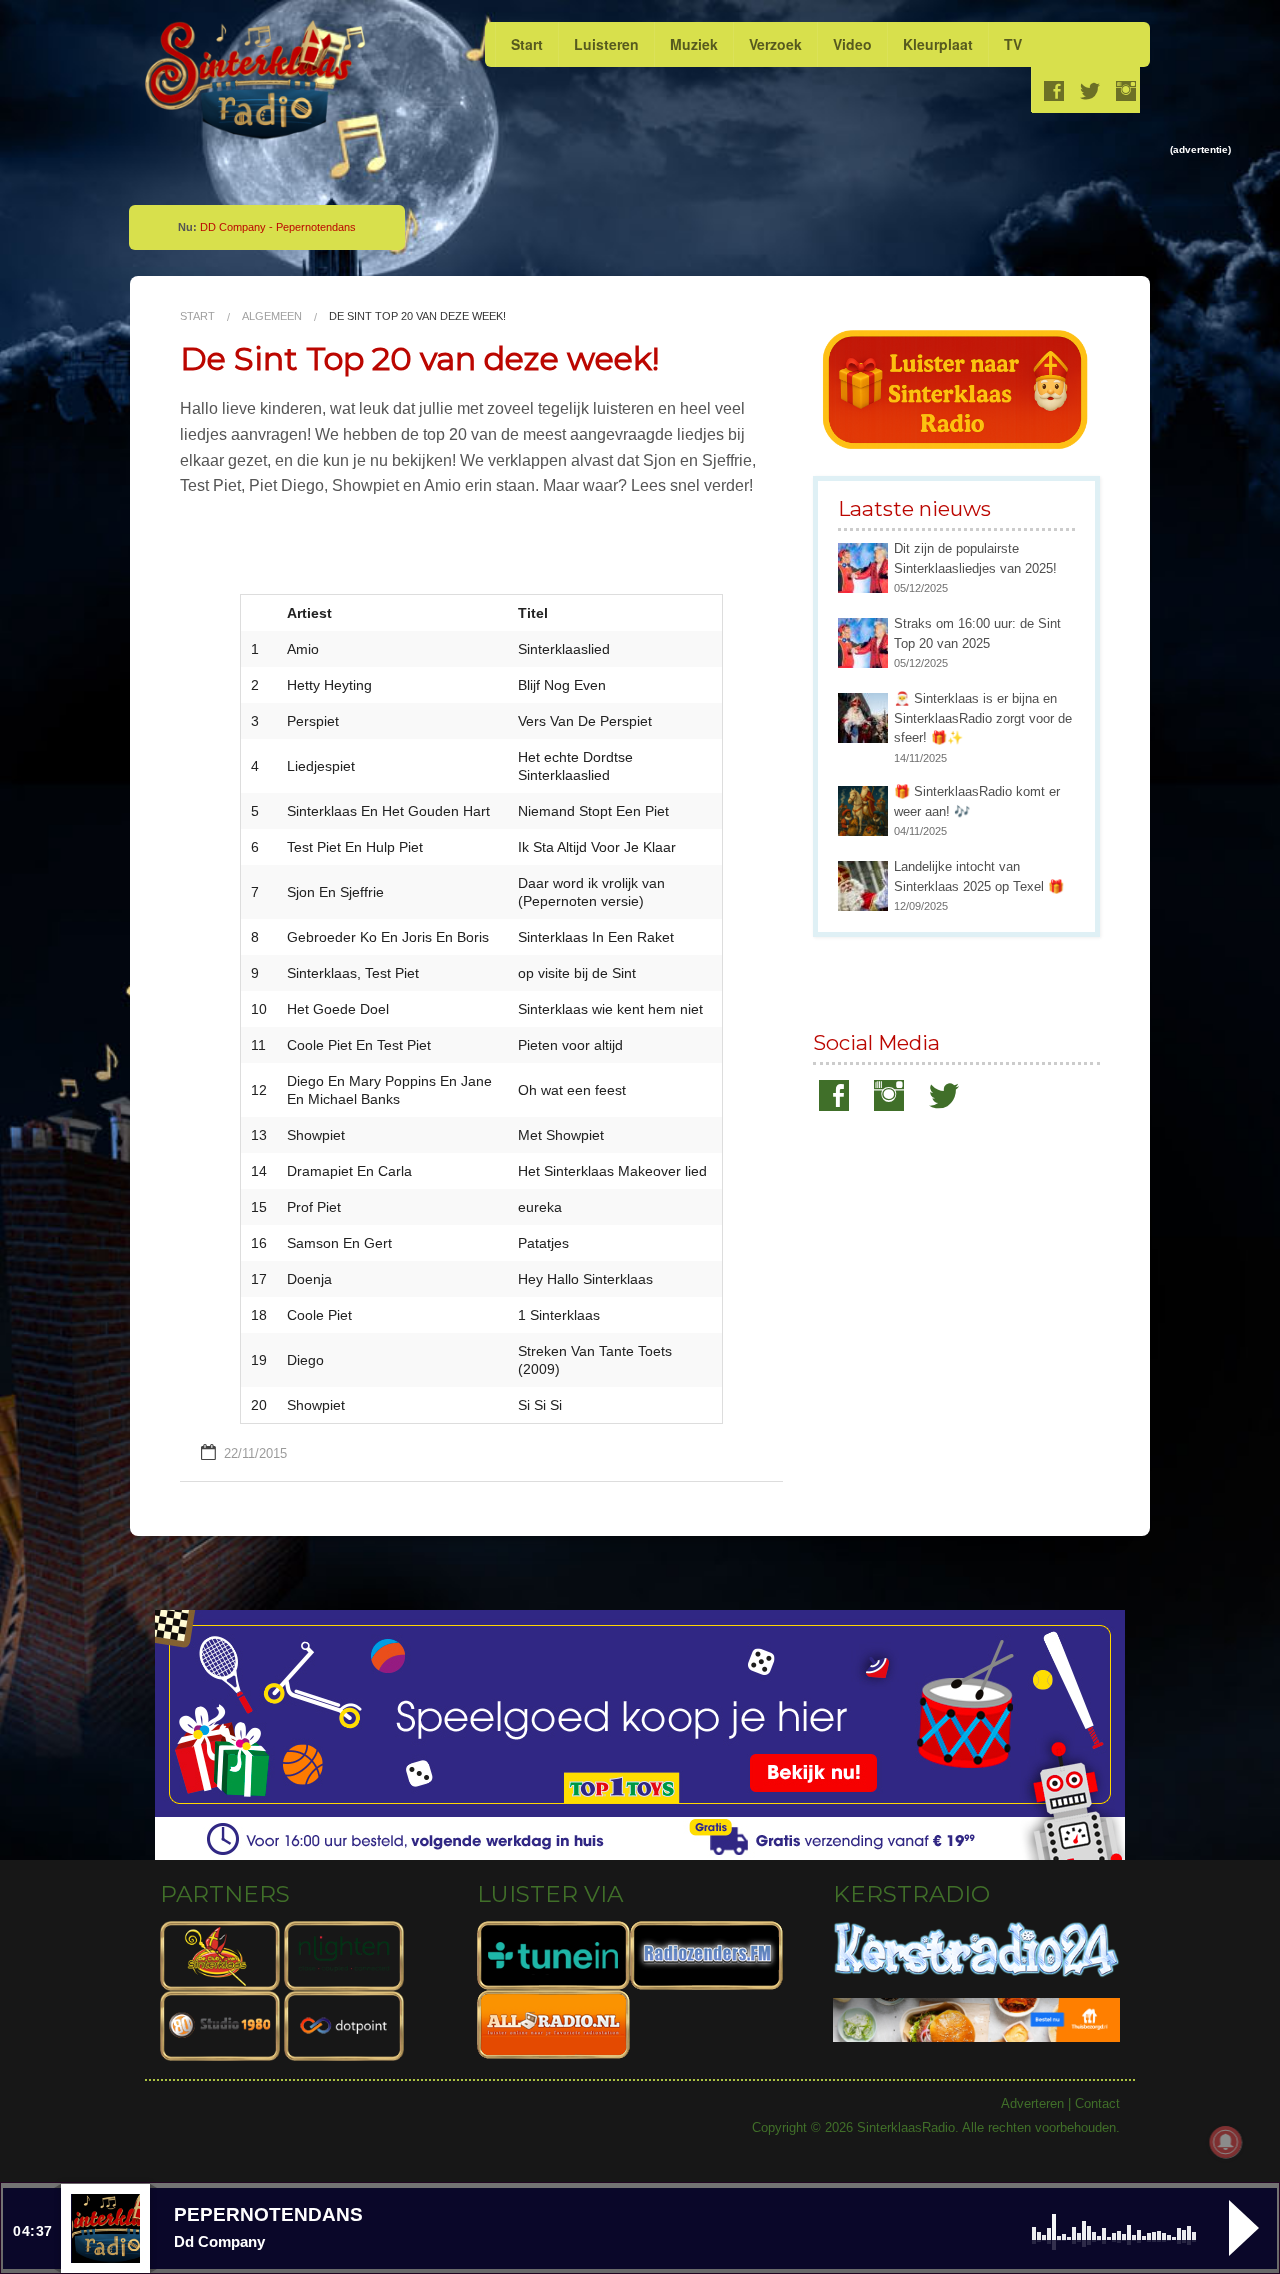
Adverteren (1032, 2103)
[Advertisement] (786, 204)
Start (527, 44)
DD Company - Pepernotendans (278, 227)
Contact (1097, 2103)
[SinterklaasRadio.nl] (257, 81)
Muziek (694, 44)
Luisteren (606, 44)
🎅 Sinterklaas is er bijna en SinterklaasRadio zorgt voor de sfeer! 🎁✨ (983, 718)
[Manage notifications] (1226, 2142)
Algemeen (272, 316)
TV (1013, 44)
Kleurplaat (938, 44)
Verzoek (775, 44)
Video (852, 44)
